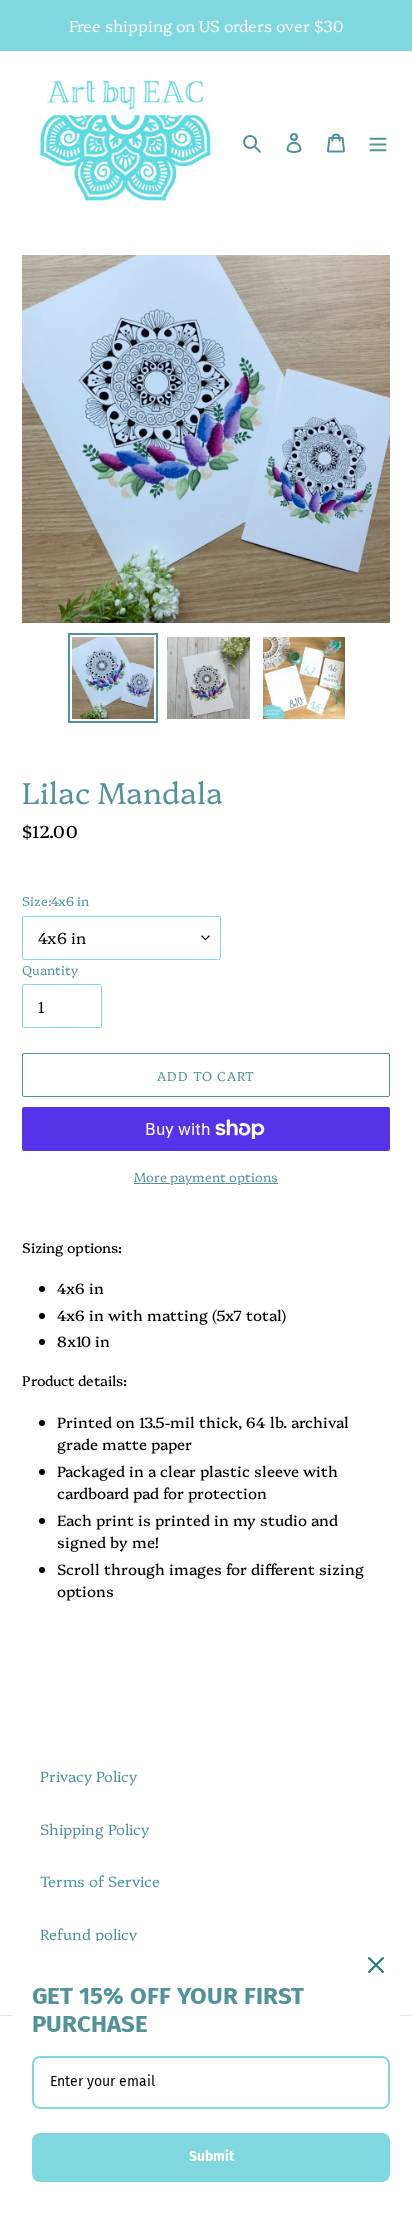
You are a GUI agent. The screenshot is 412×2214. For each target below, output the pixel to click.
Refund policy (88, 1933)
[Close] (376, 1965)
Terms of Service (100, 1880)
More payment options (206, 1176)
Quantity (50, 969)
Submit (211, 2156)
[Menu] (378, 141)
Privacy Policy (88, 1775)
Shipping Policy (94, 1828)
